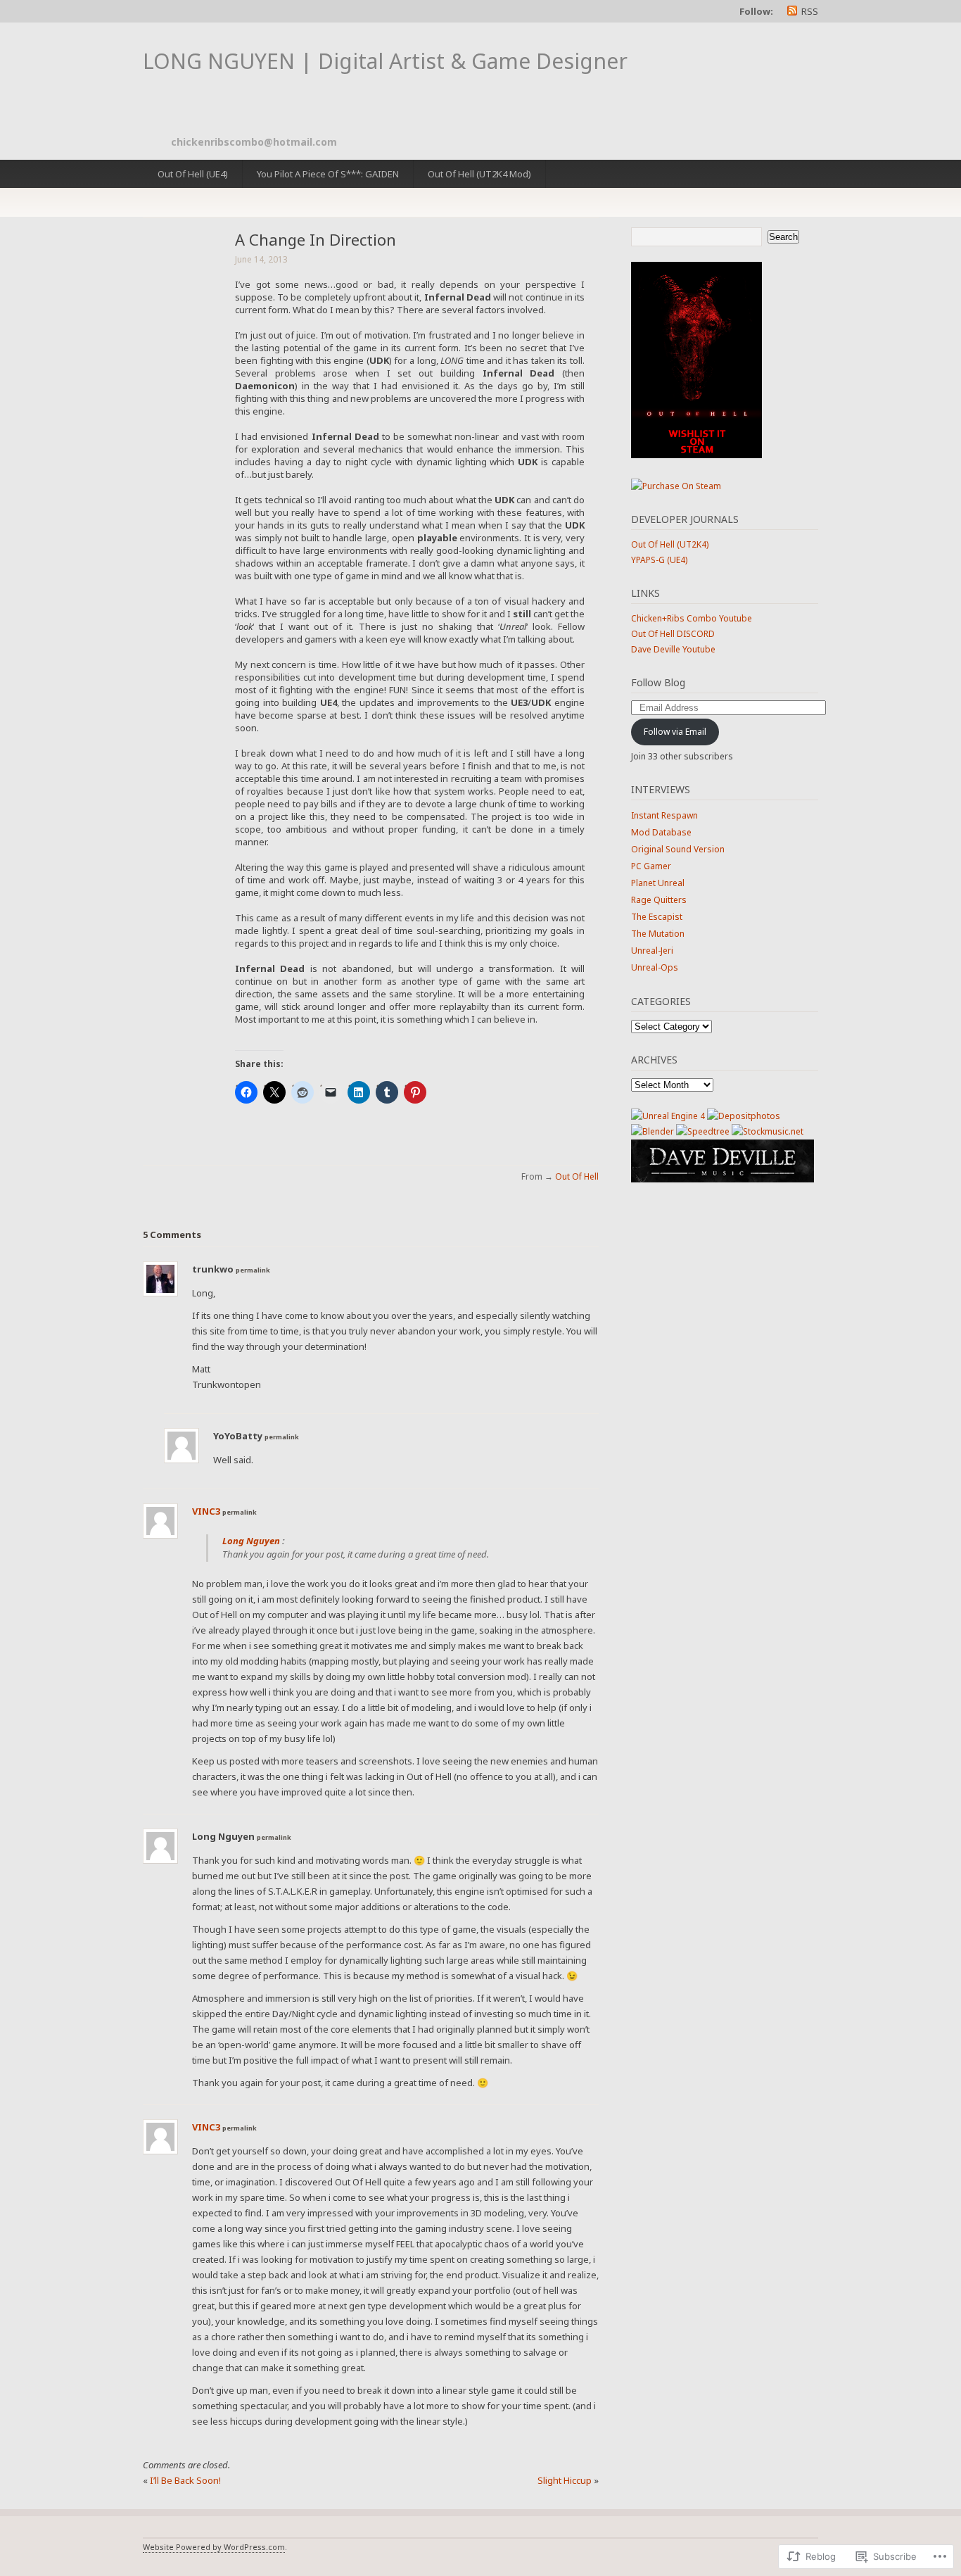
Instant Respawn (664, 815)
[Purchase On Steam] (696, 455)
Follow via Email (675, 732)
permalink (253, 1270)
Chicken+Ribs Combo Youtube (692, 618)
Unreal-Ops (655, 967)
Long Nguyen (251, 1541)
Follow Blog (658, 682)
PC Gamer (651, 866)
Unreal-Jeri (652, 951)
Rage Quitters (659, 900)
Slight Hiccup (565, 2480)
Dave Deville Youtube (673, 649)
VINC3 (206, 1511)
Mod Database (661, 832)
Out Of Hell (577, 1176)
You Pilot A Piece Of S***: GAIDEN (328, 174)
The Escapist (657, 917)
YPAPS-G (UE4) (659, 560)
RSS (810, 11)
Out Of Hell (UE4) (193, 174)
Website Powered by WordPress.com (214, 2547)
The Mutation (658, 934)
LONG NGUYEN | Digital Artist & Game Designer (385, 61)
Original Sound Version (678, 849)
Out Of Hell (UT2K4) (670, 544)
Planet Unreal (658, 883)
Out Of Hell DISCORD (673, 634)
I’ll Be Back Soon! (185, 2480)
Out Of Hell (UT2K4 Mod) (479, 174)
